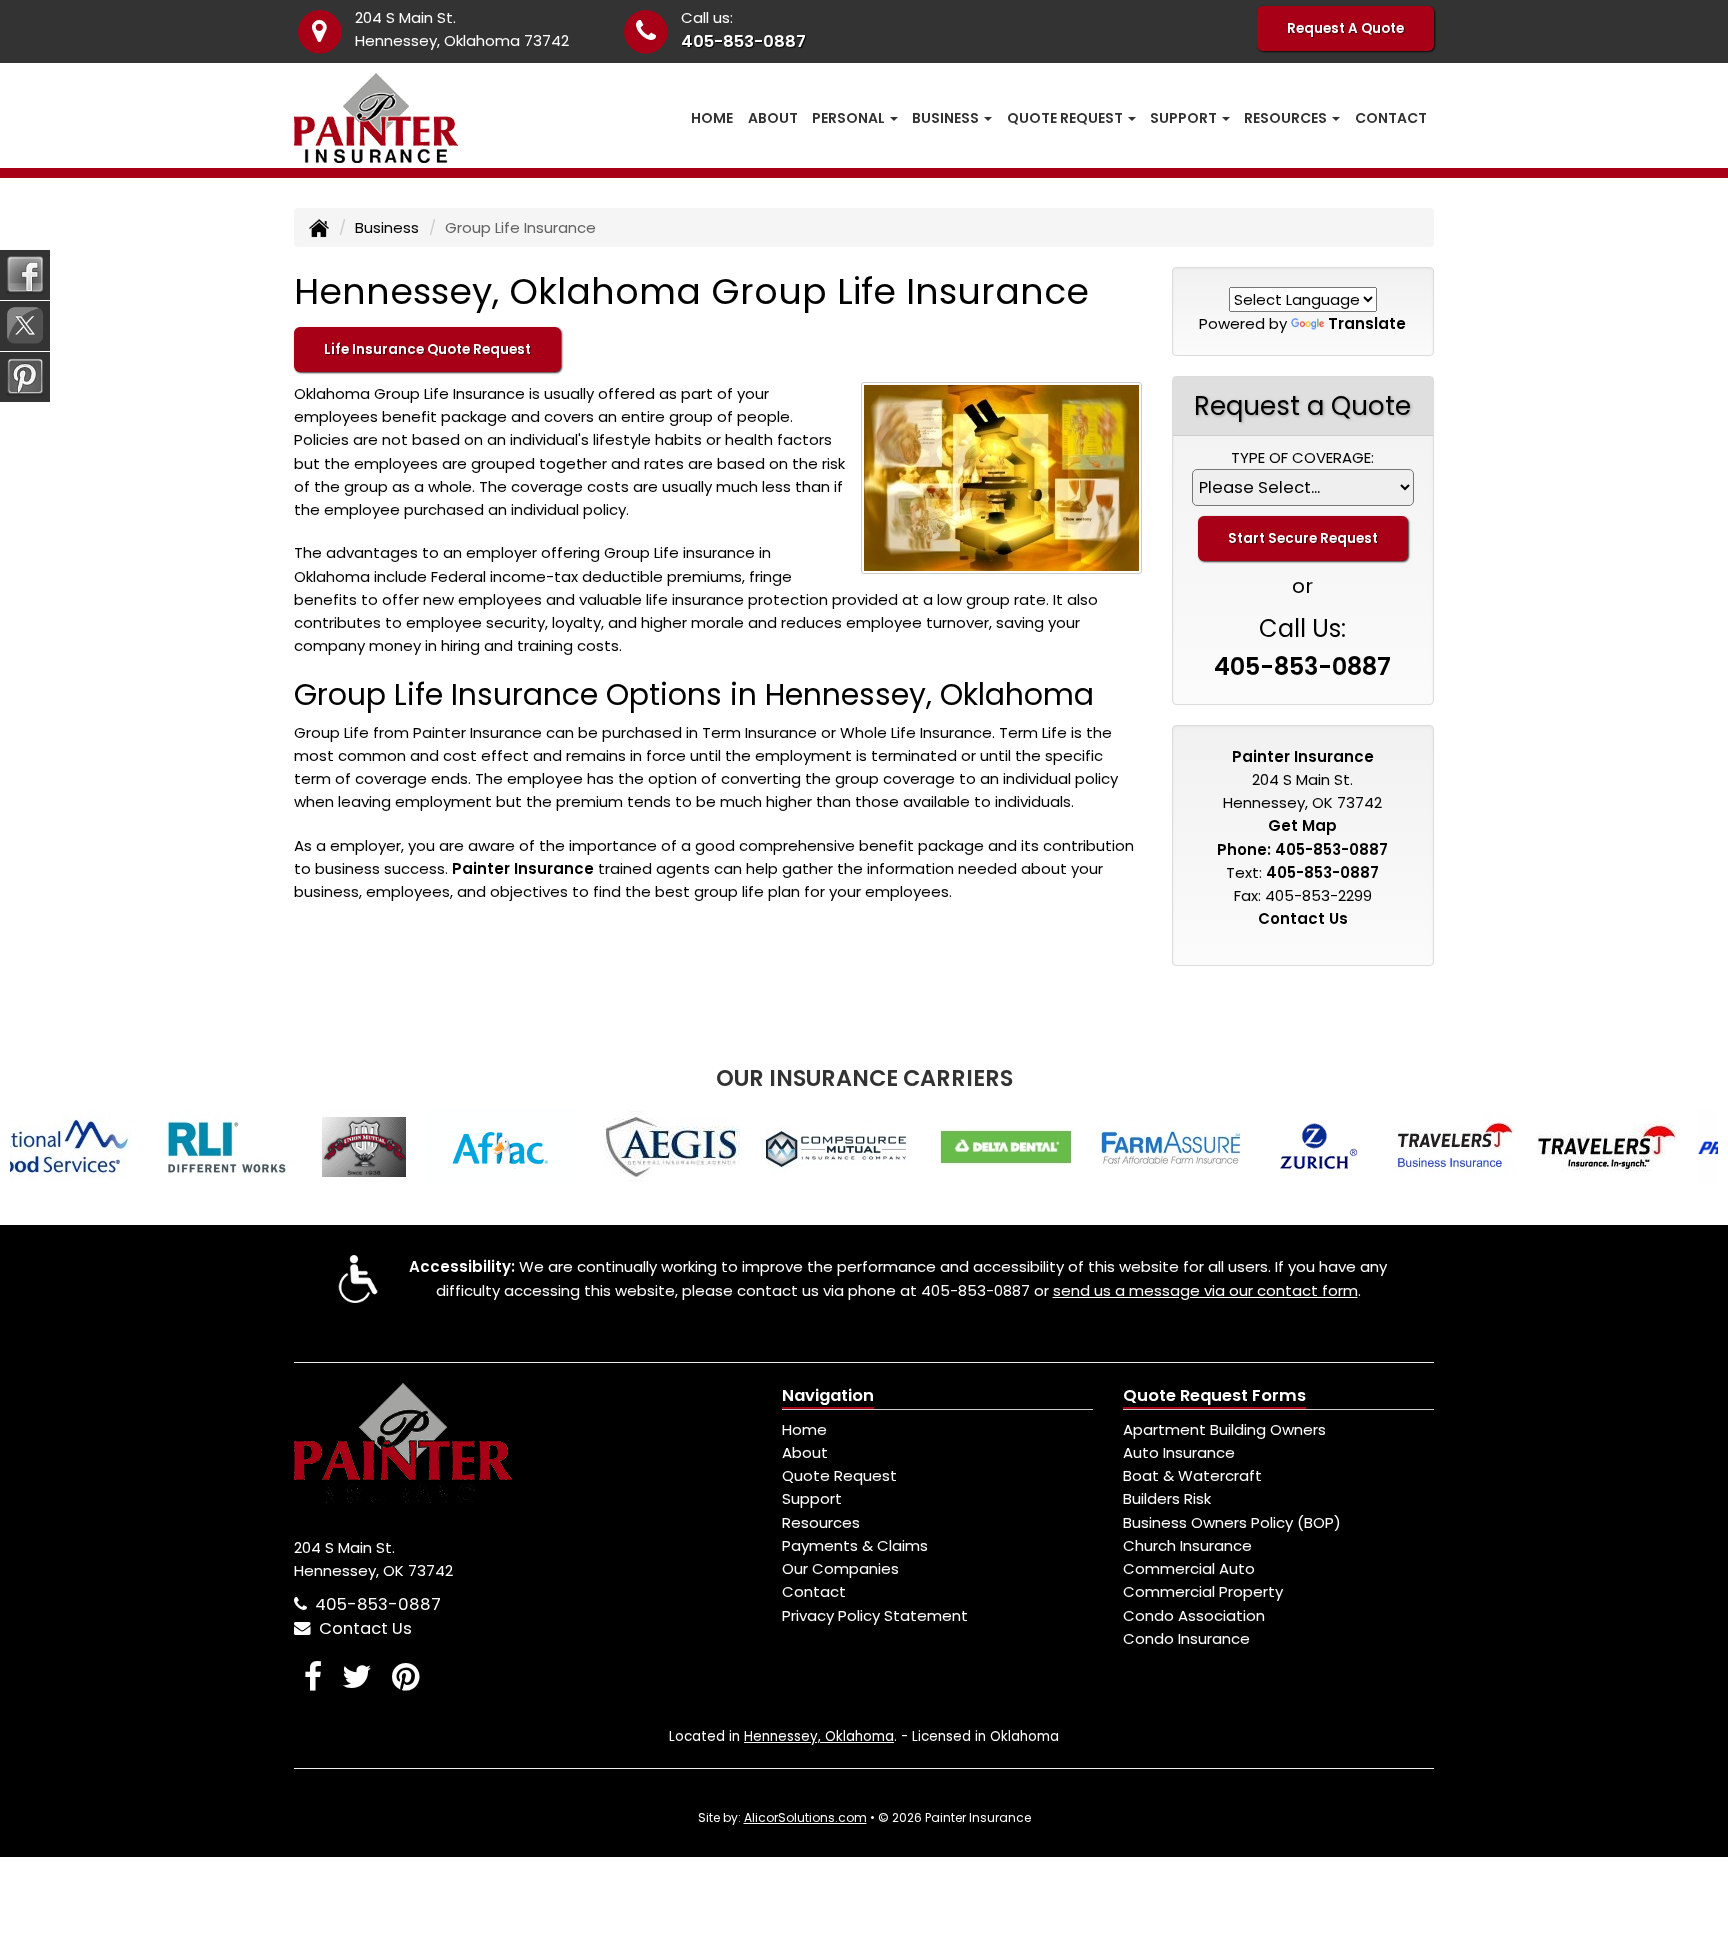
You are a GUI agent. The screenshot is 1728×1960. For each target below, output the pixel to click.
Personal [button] (850, 118)
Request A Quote (1345, 28)
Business (387, 227)
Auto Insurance (1179, 1452)
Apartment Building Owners (1224, 1429)
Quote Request (839, 1475)
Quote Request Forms (1214, 1395)
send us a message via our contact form (1205, 1290)
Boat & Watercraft (1192, 1475)
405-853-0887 (743, 41)
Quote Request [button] (1066, 118)
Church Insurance (1187, 1545)
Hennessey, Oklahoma (819, 1736)
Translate (1367, 323)
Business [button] (947, 118)
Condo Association (1194, 1615)
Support (812, 1498)
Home (712, 118)
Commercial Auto (1189, 1568)
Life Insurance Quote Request (427, 349)
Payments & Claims (855, 1545)
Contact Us (1303, 918)
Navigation (828, 1395)
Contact (1391, 118)
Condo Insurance (1186, 1638)
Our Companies (840, 1568)
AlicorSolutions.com (805, 1817)
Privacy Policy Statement (875, 1615)
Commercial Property (1203, 1591)
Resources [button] (1287, 118)
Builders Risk (1167, 1498)
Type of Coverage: (1302, 457)
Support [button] (1185, 118)
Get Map (1302, 825)
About (773, 118)
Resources (821, 1522)
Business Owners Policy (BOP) (1232, 1522)
